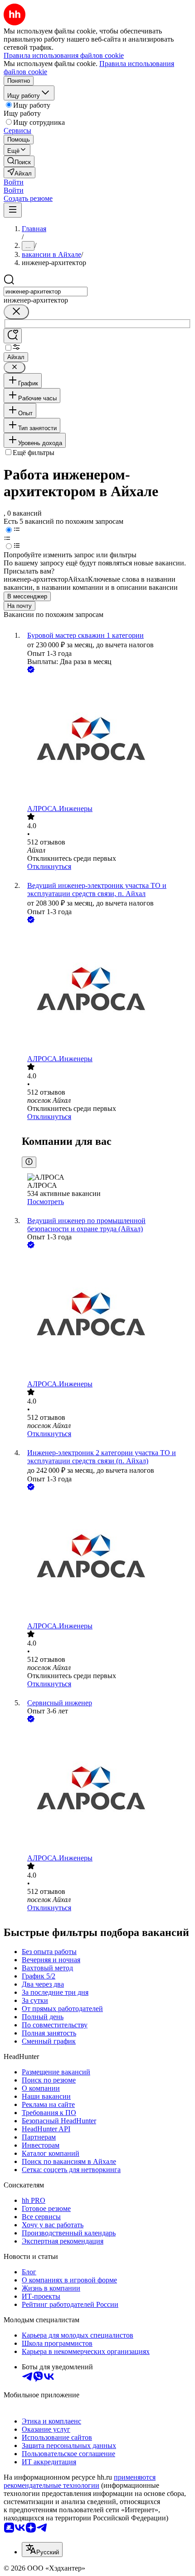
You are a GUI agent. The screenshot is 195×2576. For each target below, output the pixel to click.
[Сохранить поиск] (13, 336)
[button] (14, 182)
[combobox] (46, 292)
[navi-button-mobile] (13, 210)
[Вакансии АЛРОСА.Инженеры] (107, 740)
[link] (19, 161)
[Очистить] (16, 312)
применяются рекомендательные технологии (80, 2481)
